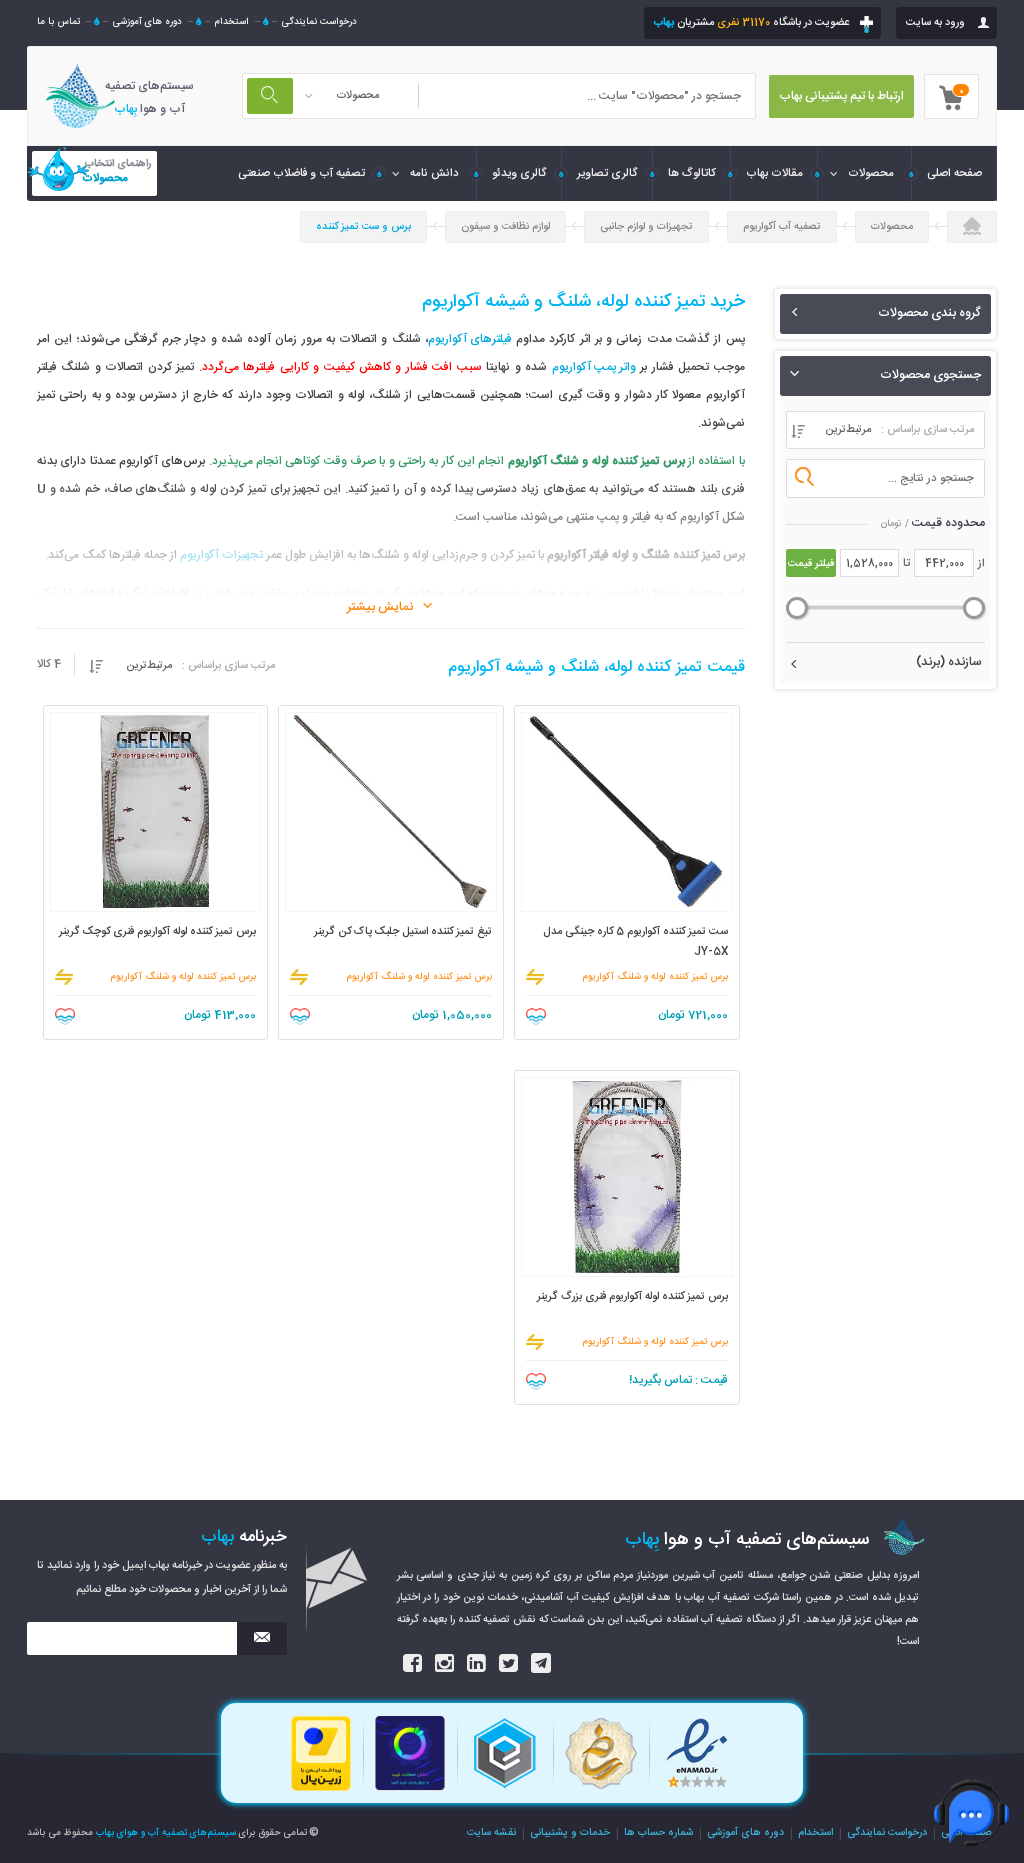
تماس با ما (58, 22)
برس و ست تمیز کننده (363, 226)
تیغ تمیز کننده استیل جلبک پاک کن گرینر (403, 932)
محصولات (871, 173)
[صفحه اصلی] (972, 228)
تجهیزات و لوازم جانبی (646, 226)
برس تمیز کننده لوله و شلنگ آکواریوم (655, 977)
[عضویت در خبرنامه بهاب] (262, 1638)
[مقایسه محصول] (535, 977)
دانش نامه (434, 173)
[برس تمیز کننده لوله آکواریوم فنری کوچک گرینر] (156, 812)
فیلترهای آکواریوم (470, 339)
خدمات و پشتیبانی (570, 1832)
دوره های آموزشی (147, 22)
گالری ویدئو (519, 173)
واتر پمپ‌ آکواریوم (594, 367)
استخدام (231, 22)
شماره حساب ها (658, 1832)
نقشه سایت (491, 1832)
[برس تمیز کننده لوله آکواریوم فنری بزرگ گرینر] (627, 1177)
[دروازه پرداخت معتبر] (321, 1789)
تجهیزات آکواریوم (221, 555)
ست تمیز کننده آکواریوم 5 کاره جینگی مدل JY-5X (635, 942)
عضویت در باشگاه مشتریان (751, 23)
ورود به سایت (935, 23)
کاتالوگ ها (692, 173)
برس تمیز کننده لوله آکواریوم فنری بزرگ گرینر (632, 1297)
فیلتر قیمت (811, 563)
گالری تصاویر (607, 173)
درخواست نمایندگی (319, 22)
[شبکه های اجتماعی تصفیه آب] (413, 1665)
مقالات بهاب (774, 173)
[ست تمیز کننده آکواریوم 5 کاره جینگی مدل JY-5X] (627, 812)
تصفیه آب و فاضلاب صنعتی (301, 173)
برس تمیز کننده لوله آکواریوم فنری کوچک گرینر (157, 932)
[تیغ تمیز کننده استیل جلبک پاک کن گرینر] (391, 812)
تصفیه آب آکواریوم (782, 226)
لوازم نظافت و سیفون (505, 226)
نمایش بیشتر (380, 607)
